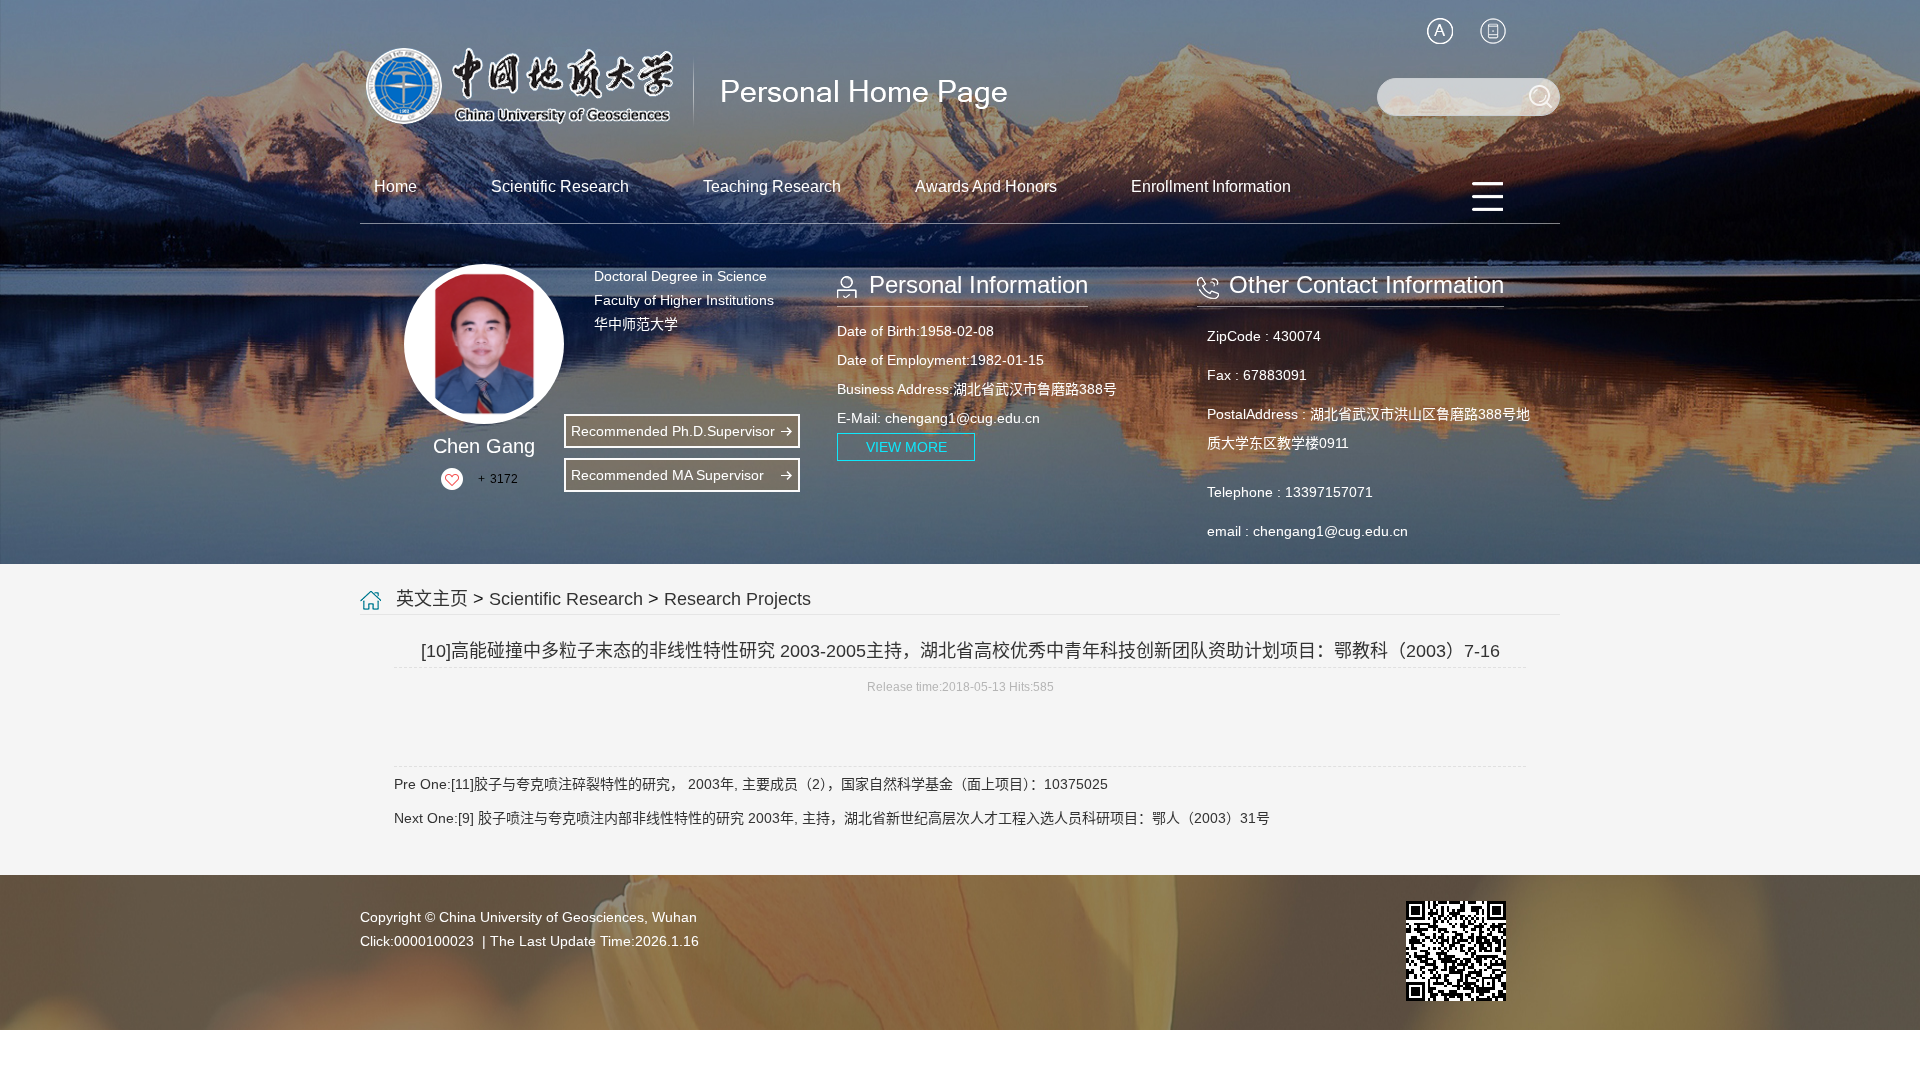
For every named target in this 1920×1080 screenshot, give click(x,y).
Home (395, 186)
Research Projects (737, 599)
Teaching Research (772, 186)
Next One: (832, 818)
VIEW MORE (906, 447)
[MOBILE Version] (1493, 31)
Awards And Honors (986, 186)
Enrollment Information (1211, 186)
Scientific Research (560, 186)
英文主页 (432, 599)
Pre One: (751, 784)
